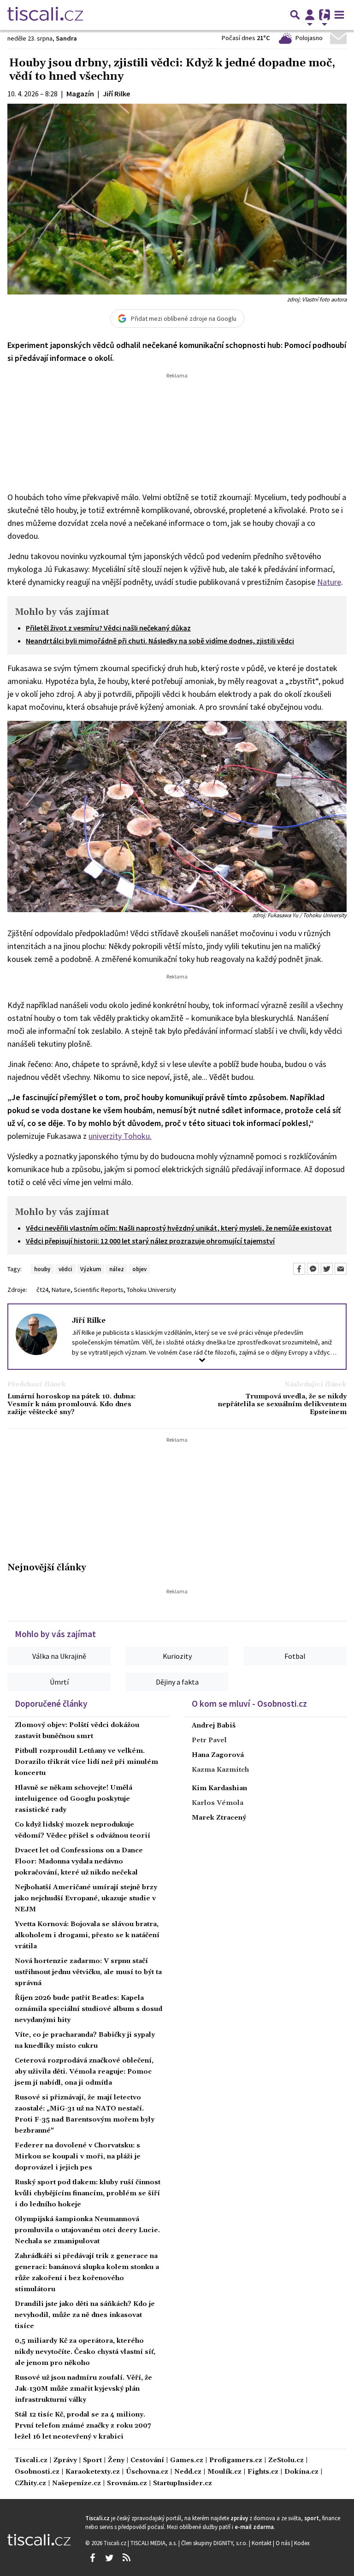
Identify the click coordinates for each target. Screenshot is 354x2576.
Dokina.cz (301, 2472)
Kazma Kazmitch (220, 1770)
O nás (283, 2543)
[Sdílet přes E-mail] (341, 1269)
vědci (65, 1269)
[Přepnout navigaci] (310, 15)
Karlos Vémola (218, 1803)
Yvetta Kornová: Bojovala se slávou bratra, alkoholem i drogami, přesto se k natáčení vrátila (87, 1935)
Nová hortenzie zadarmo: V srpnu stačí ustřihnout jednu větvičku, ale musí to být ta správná (88, 1972)
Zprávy (65, 2461)
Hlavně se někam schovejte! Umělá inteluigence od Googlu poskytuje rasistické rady (74, 1799)
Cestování (147, 2461)
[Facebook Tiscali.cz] (92, 2558)
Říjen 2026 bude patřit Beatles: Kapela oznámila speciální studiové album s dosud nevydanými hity (88, 2009)
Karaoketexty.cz (93, 2472)
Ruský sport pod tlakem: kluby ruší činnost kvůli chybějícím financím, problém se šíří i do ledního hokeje (88, 2193)
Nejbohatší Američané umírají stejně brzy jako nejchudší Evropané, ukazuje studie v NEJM (86, 1898)
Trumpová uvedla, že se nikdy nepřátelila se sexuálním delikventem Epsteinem (282, 1405)
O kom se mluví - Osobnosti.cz (249, 1704)
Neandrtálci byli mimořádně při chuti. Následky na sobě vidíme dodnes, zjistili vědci (160, 641)
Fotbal (295, 1656)
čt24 (42, 1290)
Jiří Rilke (89, 1320)
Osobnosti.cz (37, 2472)
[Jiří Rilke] (36, 1334)
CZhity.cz (30, 2484)
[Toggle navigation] (339, 15)
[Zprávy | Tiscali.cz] (45, 15)
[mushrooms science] (177, 816)
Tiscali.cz (31, 2461)
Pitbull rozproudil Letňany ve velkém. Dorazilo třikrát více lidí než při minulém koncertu (86, 1762)
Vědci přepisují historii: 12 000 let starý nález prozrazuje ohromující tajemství (150, 1241)
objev (139, 1269)
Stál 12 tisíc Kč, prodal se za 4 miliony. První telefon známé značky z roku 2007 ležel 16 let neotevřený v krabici (83, 2426)
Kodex (302, 2543)
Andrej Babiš (214, 1726)
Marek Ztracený (219, 1818)
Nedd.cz (188, 2472)
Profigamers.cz (236, 2461)
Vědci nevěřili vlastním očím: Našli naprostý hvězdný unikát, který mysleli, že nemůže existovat (179, 1228)
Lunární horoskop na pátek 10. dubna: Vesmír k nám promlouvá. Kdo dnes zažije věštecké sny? (71, 1405)
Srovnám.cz (127, 2484)
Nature (329, 582)
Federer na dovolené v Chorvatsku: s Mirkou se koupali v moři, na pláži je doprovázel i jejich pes (78, 2157)
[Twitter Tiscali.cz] (109, 2558)
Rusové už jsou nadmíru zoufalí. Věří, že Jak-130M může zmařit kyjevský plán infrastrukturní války (83, 2389)
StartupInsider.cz (183, 2484)
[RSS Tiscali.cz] (126, 2558)
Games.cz (187, 2461)
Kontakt (262, 2543)
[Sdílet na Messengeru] (313, 1269)
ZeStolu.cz (286, 2461)
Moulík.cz (224, 2472)
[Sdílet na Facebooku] (299, 1269)
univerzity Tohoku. (120, 1136)
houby (42, 1269)
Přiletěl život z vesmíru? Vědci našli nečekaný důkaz (108, 628)
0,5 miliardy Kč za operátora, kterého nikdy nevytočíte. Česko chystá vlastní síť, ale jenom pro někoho (85, 2352)
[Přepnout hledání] (295, 15)
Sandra (66, 38)
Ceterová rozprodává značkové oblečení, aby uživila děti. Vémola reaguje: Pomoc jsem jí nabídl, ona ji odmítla (84, 2072)
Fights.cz (263, 2472)
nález (117, 1269)
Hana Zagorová (218, 1755)
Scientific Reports (99, 1290)
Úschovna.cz (147, 2472)
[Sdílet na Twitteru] (327, 1269)
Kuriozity (177, 1656)
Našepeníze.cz (77, 2484)
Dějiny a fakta (177, 1682)
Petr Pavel (209, 1740)
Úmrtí (59, 1682)
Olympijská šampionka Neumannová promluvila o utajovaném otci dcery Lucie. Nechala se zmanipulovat (87, 2230)
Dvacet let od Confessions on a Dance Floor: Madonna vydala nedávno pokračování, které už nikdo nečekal (79, 1862)
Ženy (116, 2461)
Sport (92, 2461)
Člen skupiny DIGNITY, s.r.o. (215, 2543)
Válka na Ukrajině (59, 1656)
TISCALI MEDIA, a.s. (154, 2543)
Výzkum (91, 1269)
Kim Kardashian (219, 1788)
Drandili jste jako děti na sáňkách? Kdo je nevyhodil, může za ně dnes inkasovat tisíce (85, 2315)
